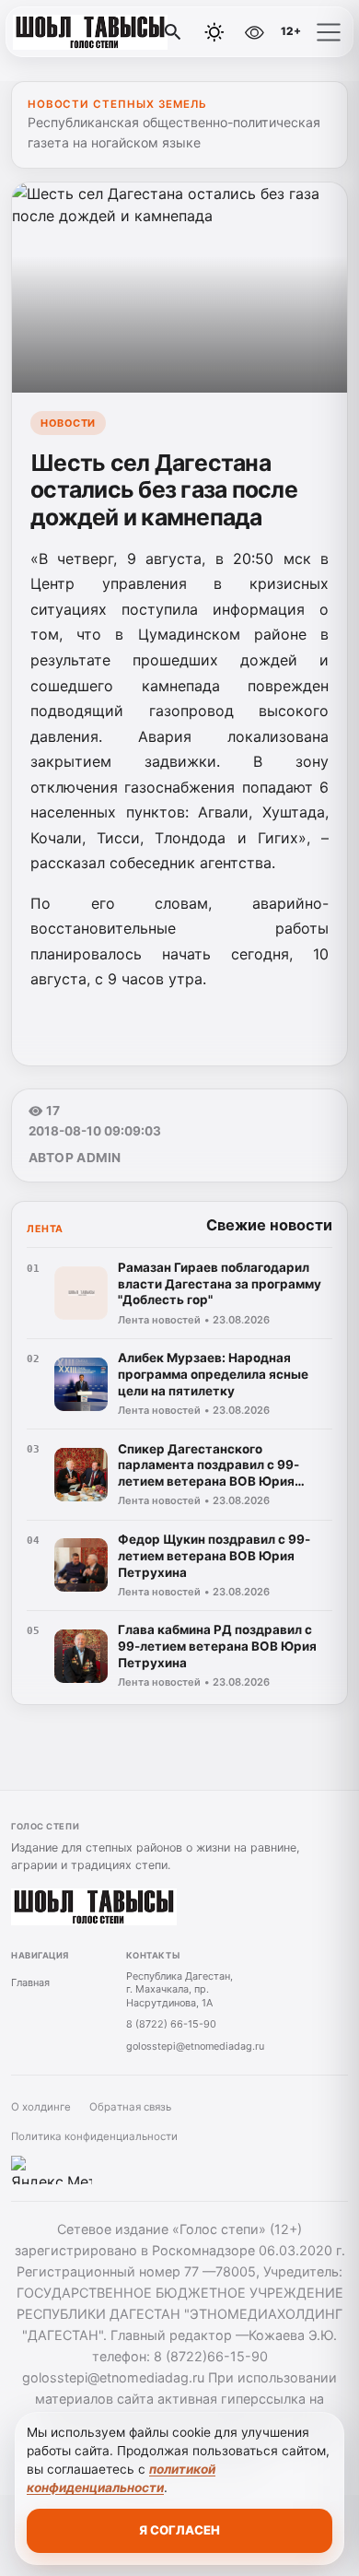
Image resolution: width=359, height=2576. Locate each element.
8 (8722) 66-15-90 (171, 2024)
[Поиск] (173, 32)
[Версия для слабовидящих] (254, 32)
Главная (30, 1982)
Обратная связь (130, 2107)
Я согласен (179, 2530)
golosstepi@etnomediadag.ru (195, 2046)
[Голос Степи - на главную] (90, 32)
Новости (68, 423)
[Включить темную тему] (214, 32)
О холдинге (41, 2107)
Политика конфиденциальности (94, 2136)
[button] (329, 32)
